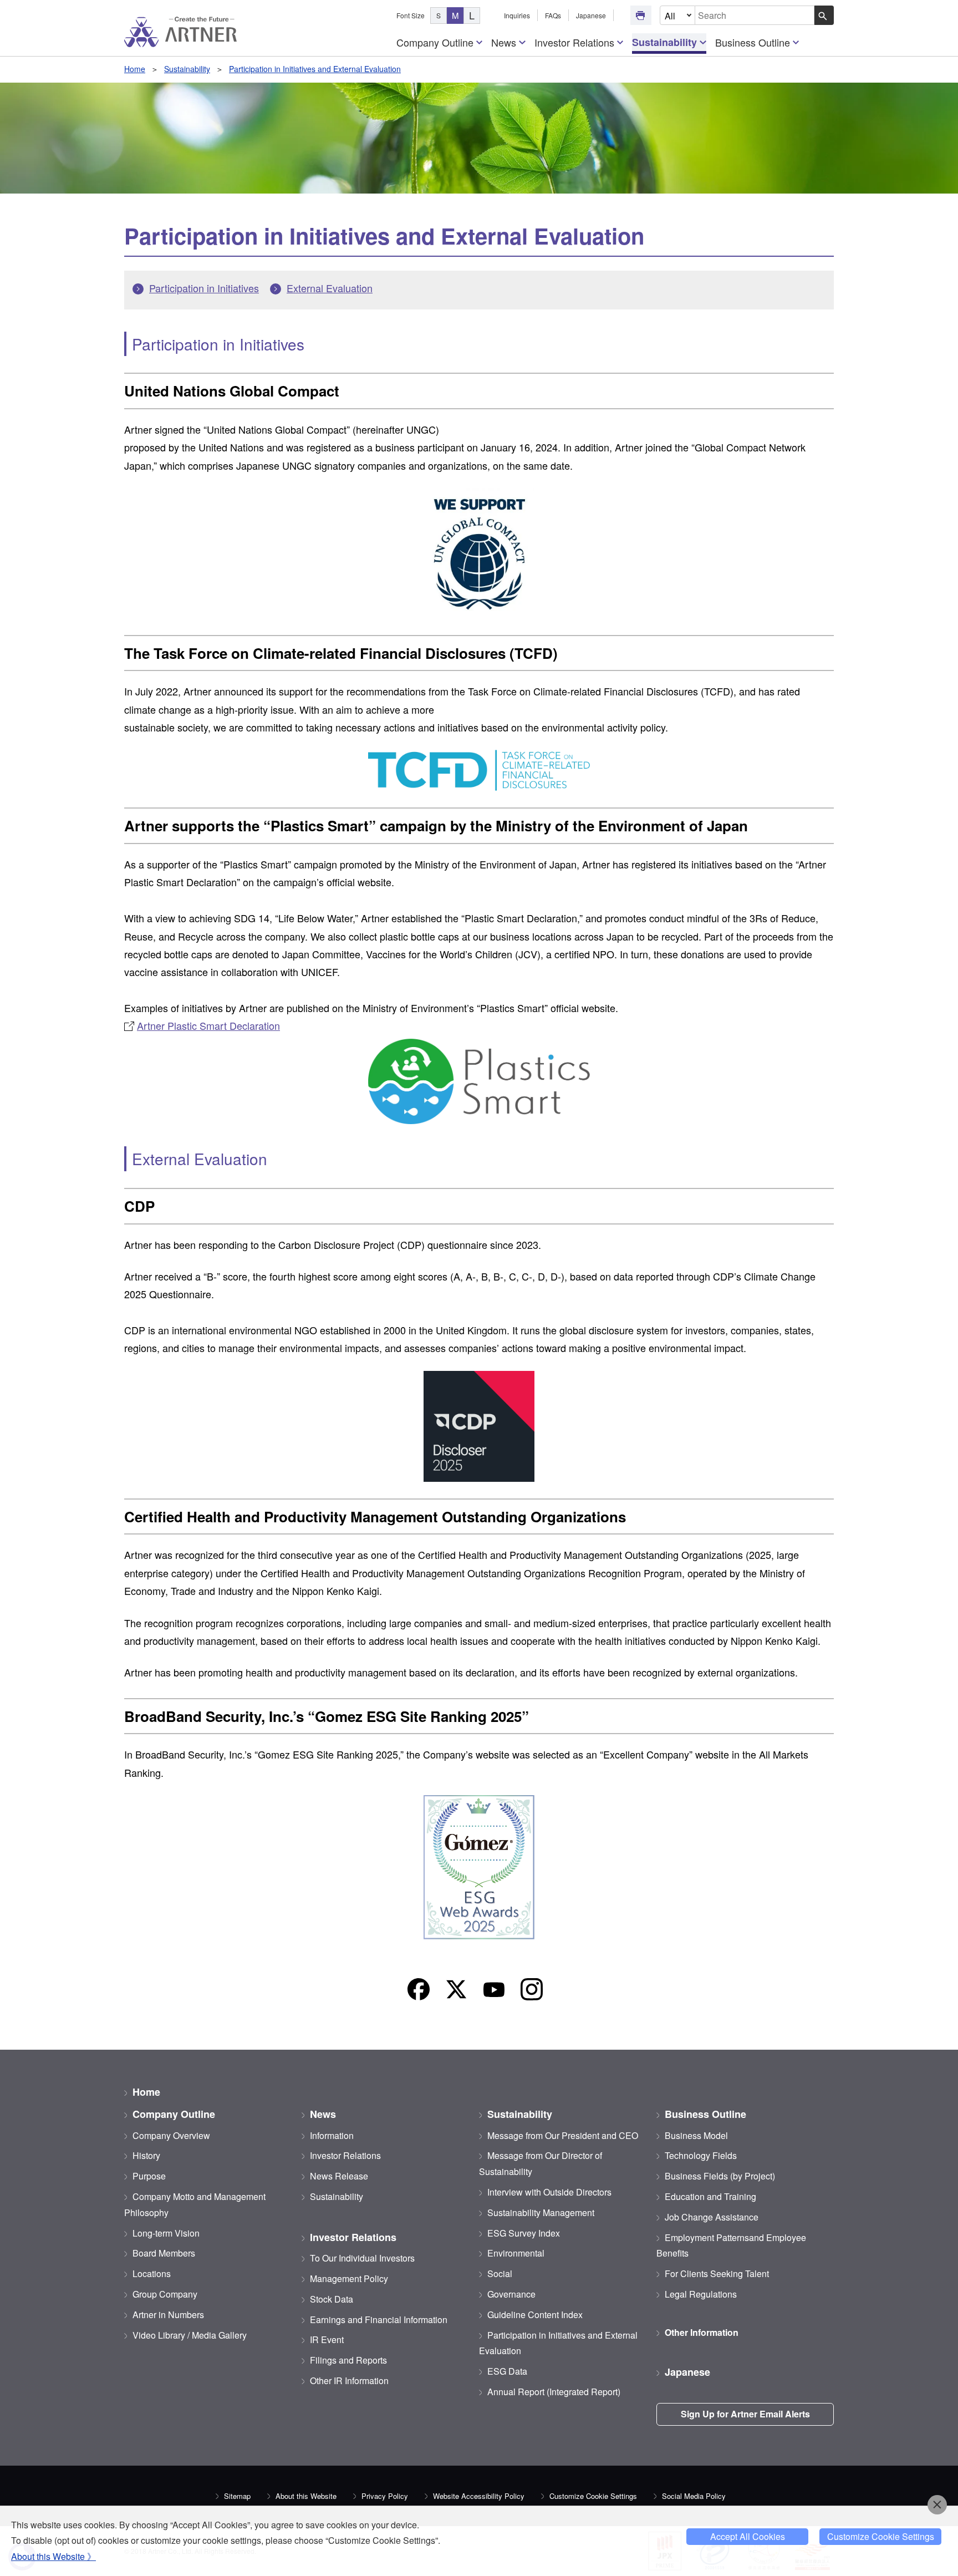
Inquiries (517, 15)
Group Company (165, 2294)
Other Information (702, 2332)
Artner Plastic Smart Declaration (208, 1025)
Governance (511, 2294)
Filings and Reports (348, 2360)
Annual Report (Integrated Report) (554, 2392)
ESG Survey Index (524, 2233)
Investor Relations (574, 42)
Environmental (516, 2253)
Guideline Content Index (535, 2315)
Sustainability (664, 42)
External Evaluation (330, 288)
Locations (152, 2273)
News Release (339, 2176)
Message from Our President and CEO (563, 2135)
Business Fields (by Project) (720, 2176)
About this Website (306, 2496)
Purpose (149, 2176)
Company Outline (435, 42)
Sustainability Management (541, 2212)
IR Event (327, 2339)
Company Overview (171, 2135)
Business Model (696, 2135)
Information (332, 2135)
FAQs (553, 15)
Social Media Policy (694, 2496)
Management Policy (349, 2278)
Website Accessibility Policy (479, 2496)
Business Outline (753, 42)
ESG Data (507, 2371)
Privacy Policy (385, 2496)
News (504, 42)
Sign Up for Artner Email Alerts (745, 2414)
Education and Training (710, 2196)
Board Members (164, 2253)
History (146, 2155)
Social (500, 2273)
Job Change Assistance (712, 2217)
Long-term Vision (166, 2233)
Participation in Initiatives (204, 288)
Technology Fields (701, 2155)
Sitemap (237, 2496)
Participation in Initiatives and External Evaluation (315, 69)
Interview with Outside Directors (549, 2192)
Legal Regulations (701, 2294)
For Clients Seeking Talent (717, 2273)
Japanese (591, 15)
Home (135, 69)
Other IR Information (349, 2381)
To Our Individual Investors (362, 2258)
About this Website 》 (53, 2556)
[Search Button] (824, 15)
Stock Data (332, 2299)
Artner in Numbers (168, 2315)
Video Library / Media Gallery (190, 2335)
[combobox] (755, 15)
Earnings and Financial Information (379, 2320)
